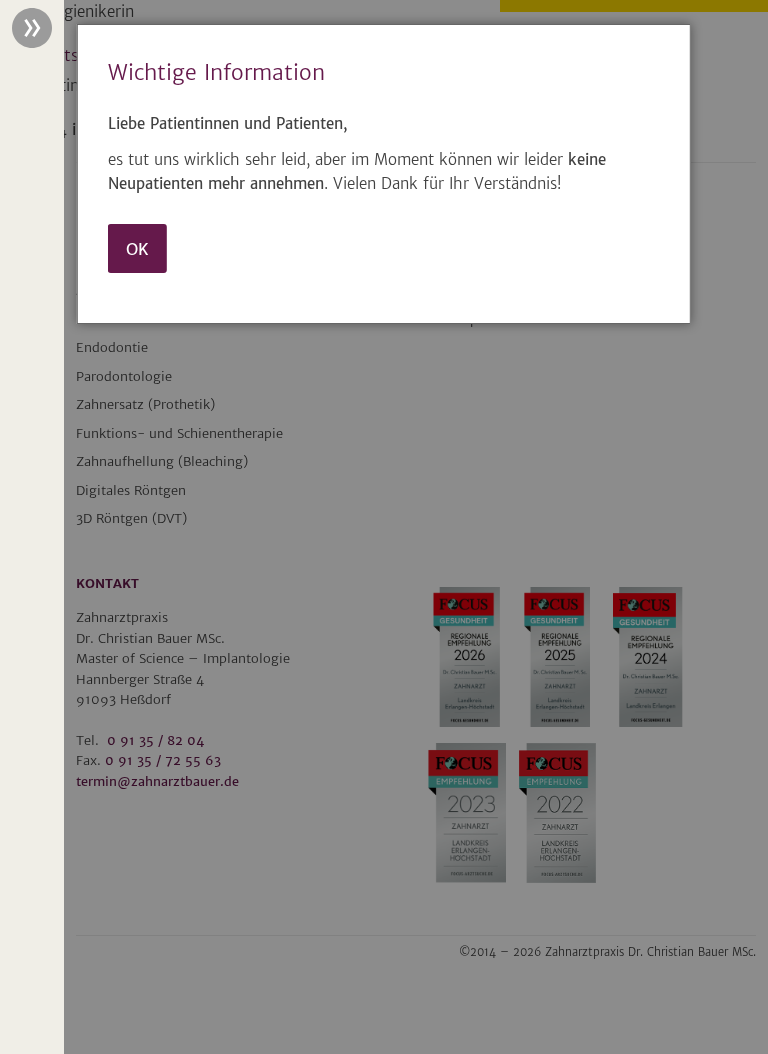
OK (137, 249)
